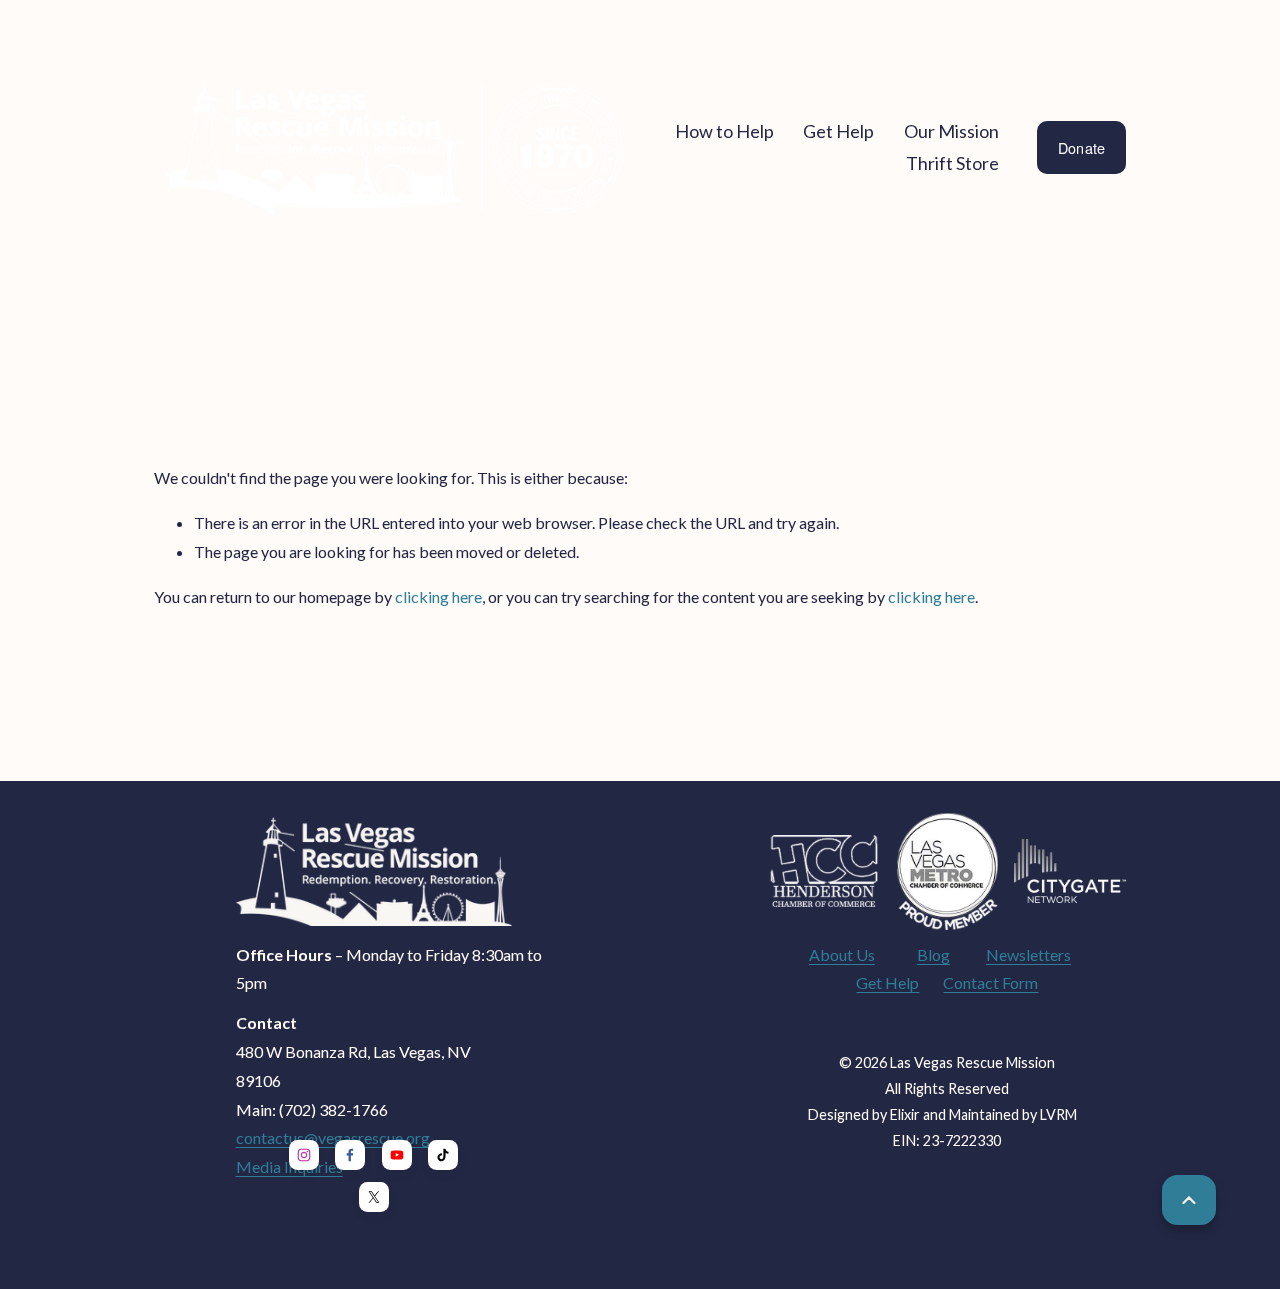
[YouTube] (397, 1155)
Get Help (887, 982)
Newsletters (1028, 954)
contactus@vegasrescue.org (333, 1137)
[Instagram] (304, 1155)
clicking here (438, 596)
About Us (842, 954)
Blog (933, 954)
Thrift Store (952, 163)
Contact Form (990, 982)
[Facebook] (350, 1155)
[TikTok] (443, 1155)
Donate (1082, 147)
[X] (374, 1197)
